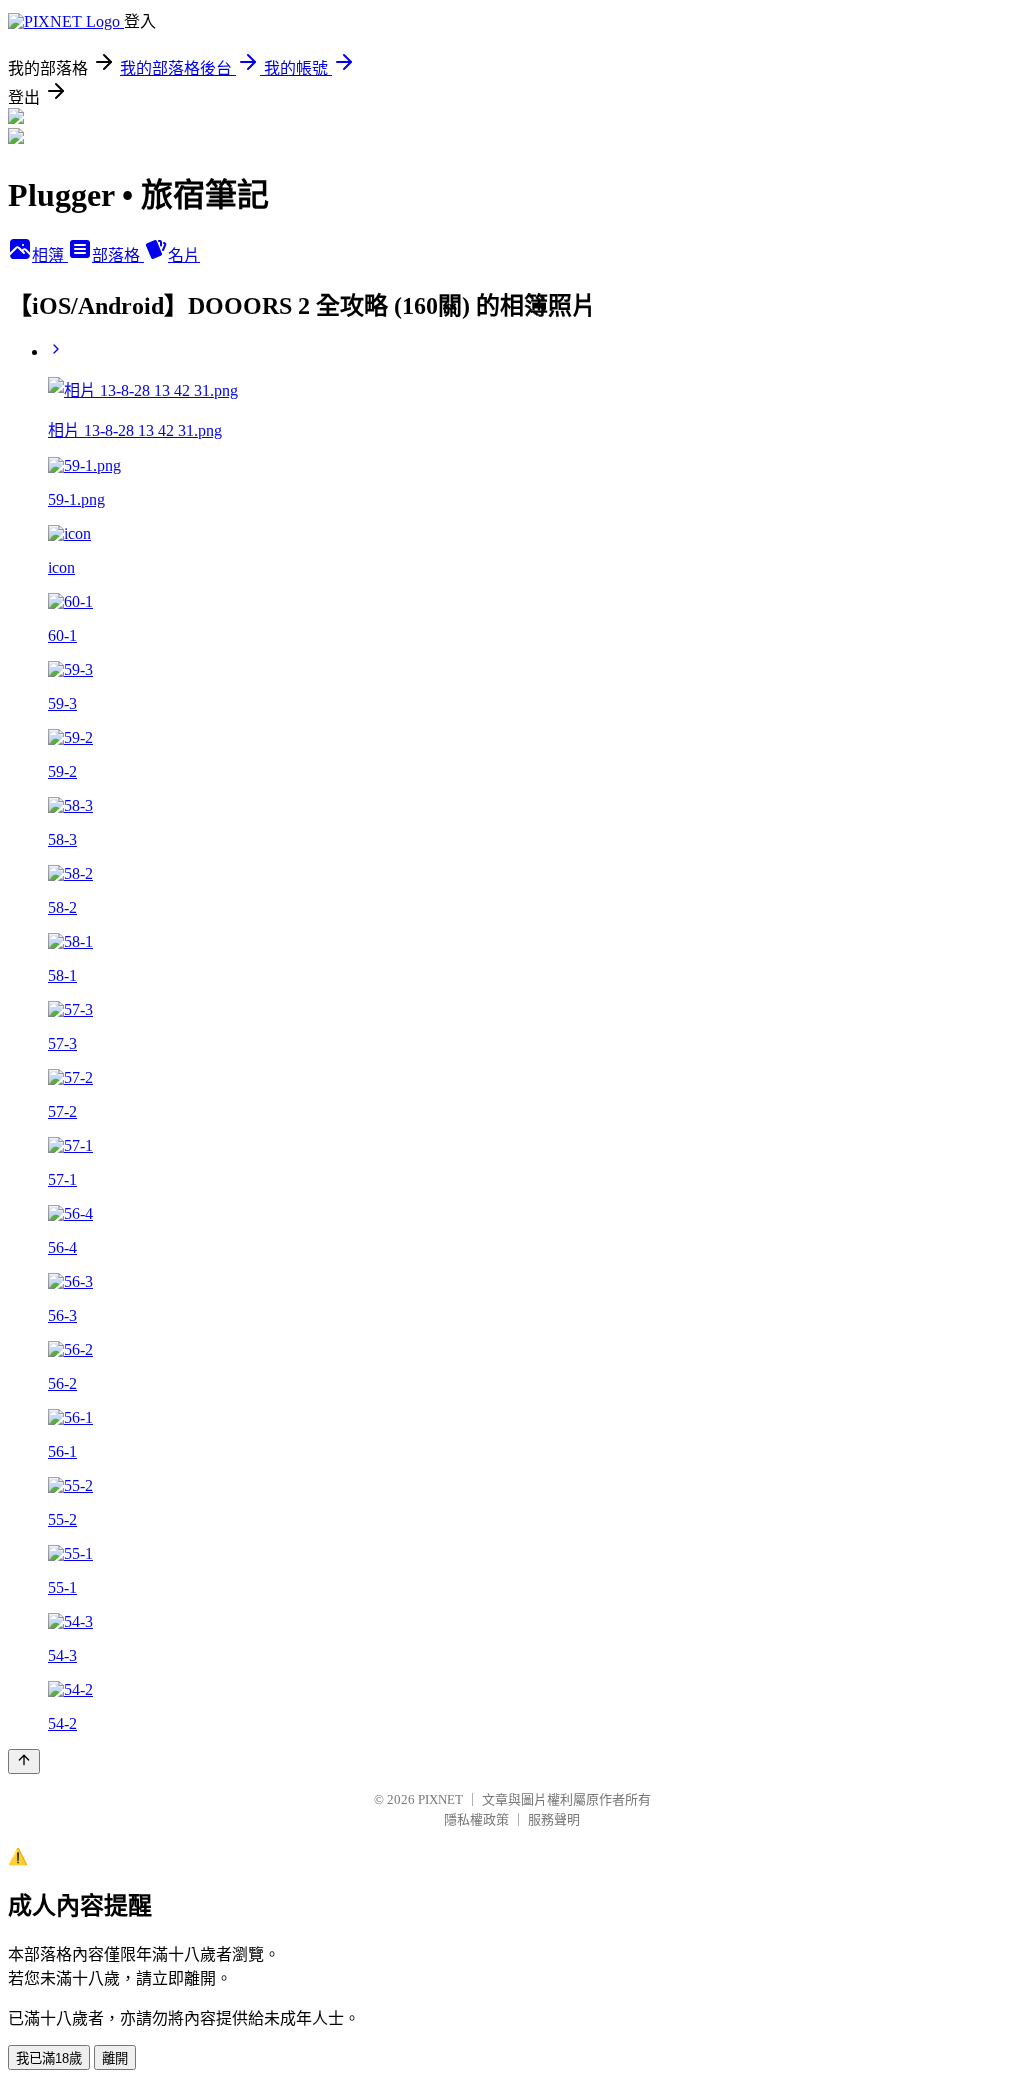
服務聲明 (554, 1819)
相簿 (50, 255)
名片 (184, 255)
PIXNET (440, 1799)
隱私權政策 (476, 1819)
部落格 (118, 255)
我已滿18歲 (49, 2058)
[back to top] (24, 1761)
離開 (115, 2058)
